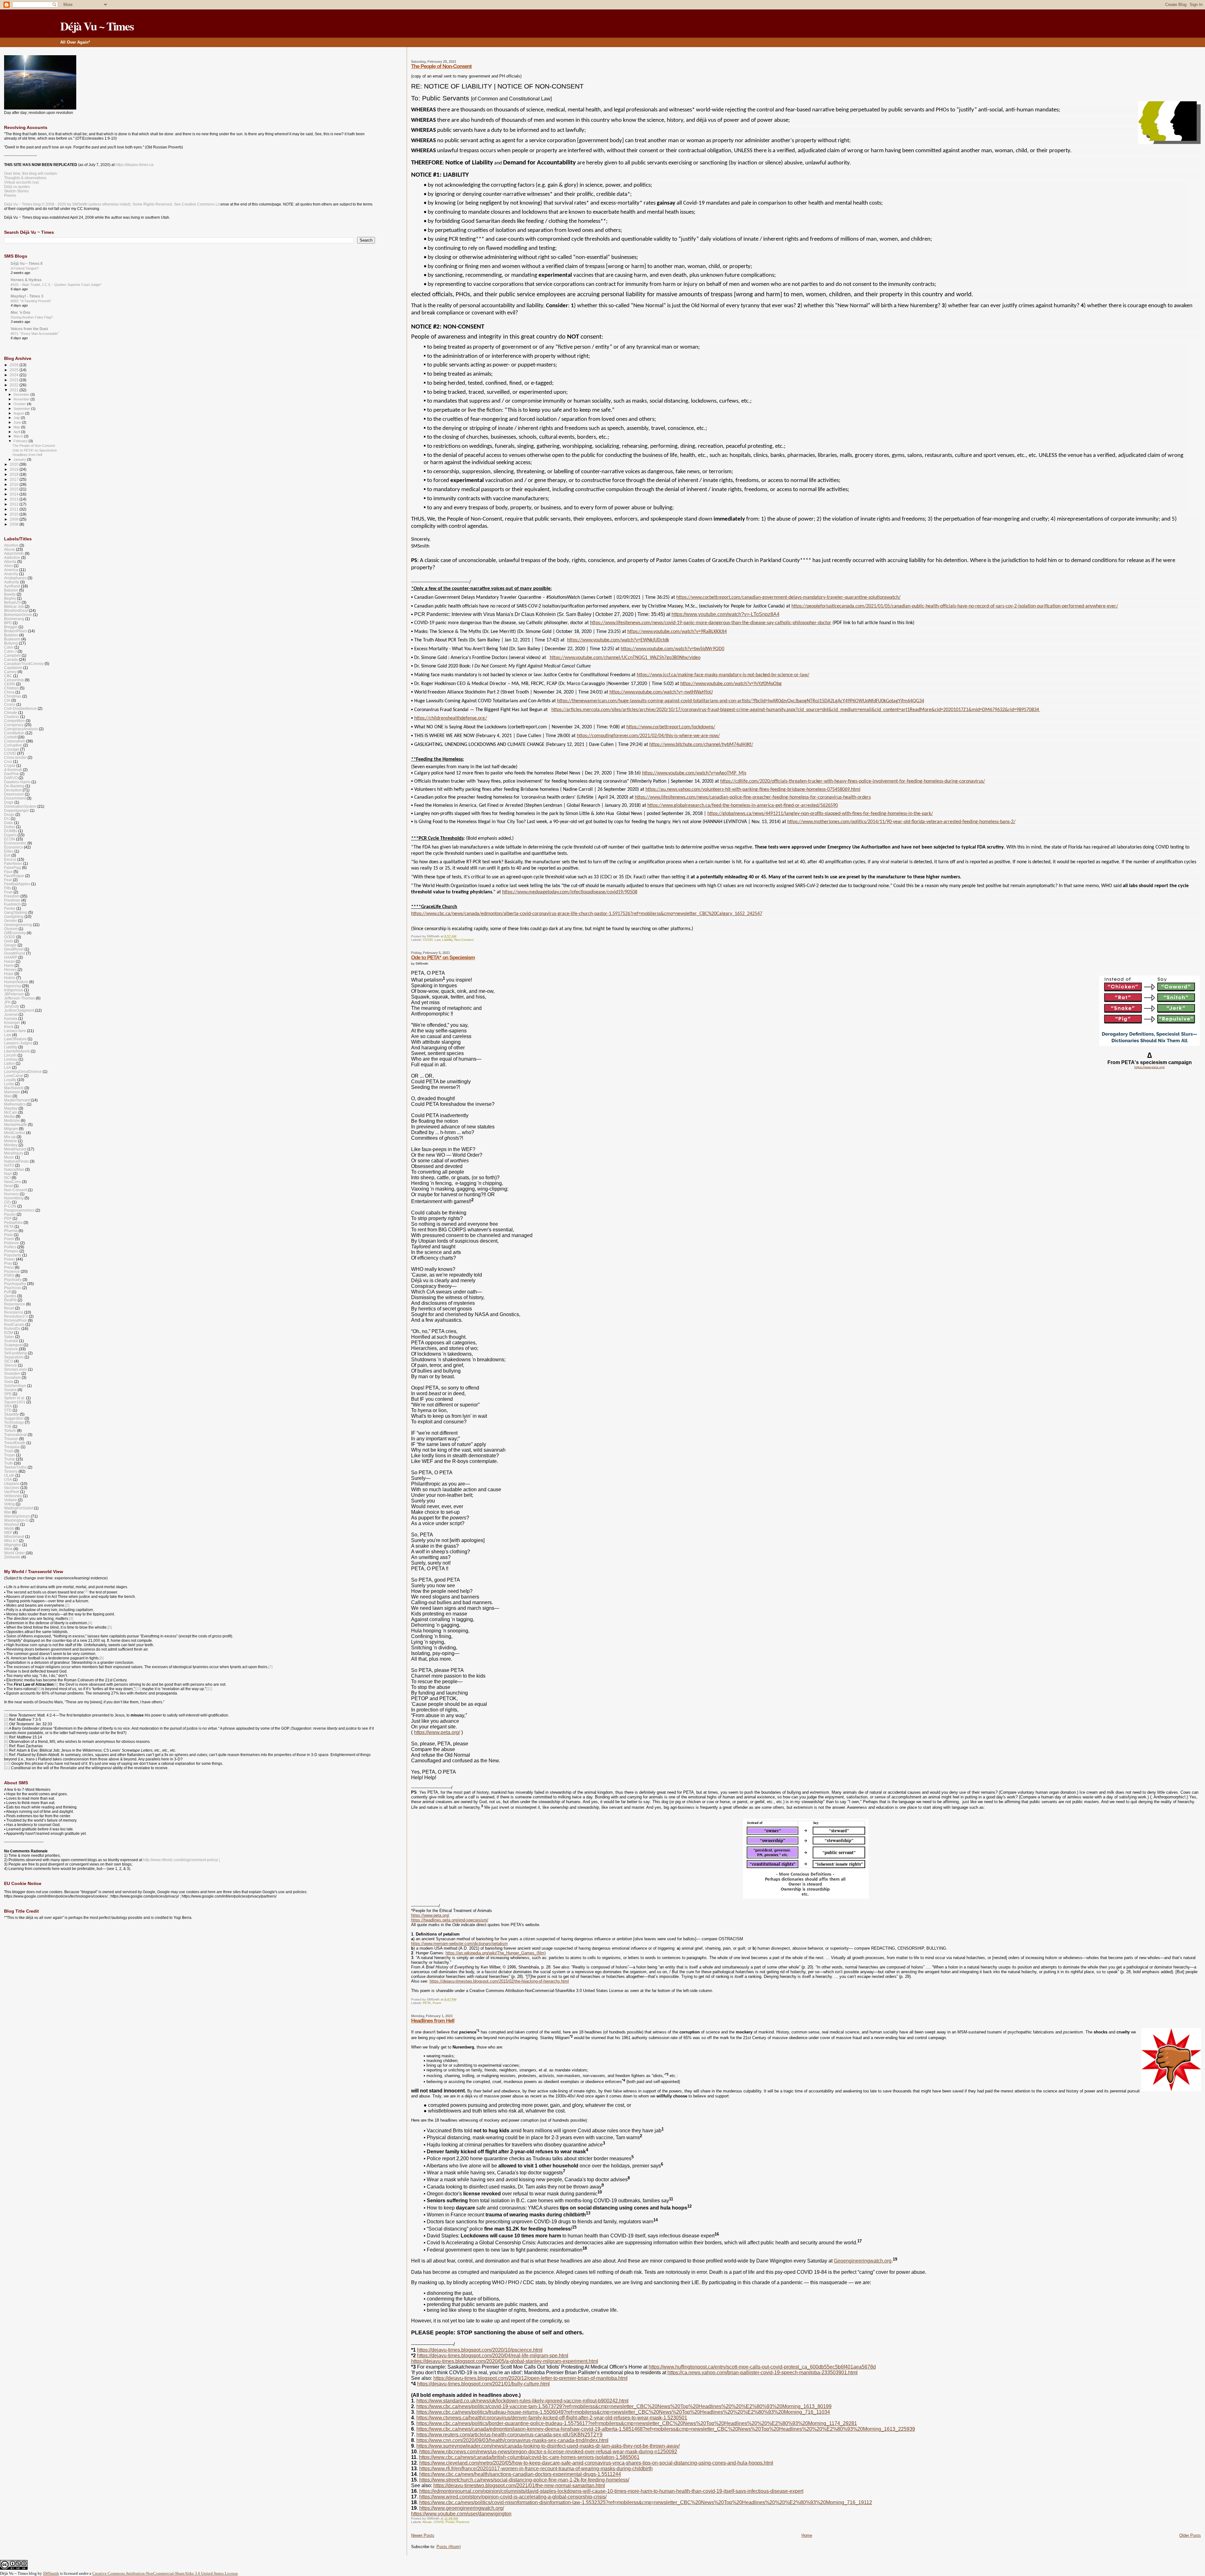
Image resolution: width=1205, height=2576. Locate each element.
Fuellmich (12, 904)
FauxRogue (14, 876)
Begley (10, 598)
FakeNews (13, 863)
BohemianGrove (18, 615)
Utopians (12, 1483)
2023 (15, 380)
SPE (8, 1394)
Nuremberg (14, 1198)
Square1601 (15, 1402)
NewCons (13, 1182)
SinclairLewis (16, 1369)
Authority (12, 582)
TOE (8, 1426)
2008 (15, 524)
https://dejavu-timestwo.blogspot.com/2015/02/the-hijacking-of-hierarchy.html (499, 1981)
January (20, 459)
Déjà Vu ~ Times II (27, 263)
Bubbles (11, 635)
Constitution (14, 733)
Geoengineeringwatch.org (863, 2261)
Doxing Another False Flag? (32, 317)
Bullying (11, 643)
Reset (9, 1308)
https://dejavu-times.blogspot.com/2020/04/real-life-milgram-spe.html (493, 2356)
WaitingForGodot (19, 1508)
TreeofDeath (15, 1443)
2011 (15, 509)
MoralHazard (15, 1149)
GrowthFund (15, 953)
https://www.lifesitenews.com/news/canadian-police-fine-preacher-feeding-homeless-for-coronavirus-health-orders (753, 797)
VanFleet (12, 1492)
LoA (8, 1067)
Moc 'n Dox (21, 312)
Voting (9, 1504)
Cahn (9, 647)
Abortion (11, 545)
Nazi (8, 1173)
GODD (10, 937)
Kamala (11, 1018)
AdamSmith (14, 553)
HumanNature (16, 982)
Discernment (15, 798)
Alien (8, 566)
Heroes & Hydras (26, 280)
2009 (15, 519)
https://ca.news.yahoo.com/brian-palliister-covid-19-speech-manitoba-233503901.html (763, 2372)
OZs (8, 1202)
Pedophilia (13, 1222)
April (17, 432)
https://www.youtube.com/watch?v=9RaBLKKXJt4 (677, 632)
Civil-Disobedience (20, 708)
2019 (15, 469)
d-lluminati (13, 770)
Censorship (14, 680)
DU (7, 819)
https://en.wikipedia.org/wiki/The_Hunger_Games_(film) (496, 1953)
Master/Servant (17, 1100)
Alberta (10, 562)
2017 (15, 479)
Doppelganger (16, 810)
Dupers (10, 835)
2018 (15, 474)
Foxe (8, 892)
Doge (9, 802)
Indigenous (14, 990)
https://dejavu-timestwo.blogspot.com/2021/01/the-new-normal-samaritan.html (519, 2485)
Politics (10, 1247)
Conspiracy (14, 725)
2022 (15, 385)
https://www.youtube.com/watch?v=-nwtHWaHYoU (661, 692)
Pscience (463, 2522)
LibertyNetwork (17, 1051)
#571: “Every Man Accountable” (35, 334)
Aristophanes (15, 578)
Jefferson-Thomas (19, 998)
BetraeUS (12, 602)
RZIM (9, 1333)
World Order (14, 1553)
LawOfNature (15, 1039)
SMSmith (51, 2573)
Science (11, 1349)
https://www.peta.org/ (1150, 1067)
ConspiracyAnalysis (21, 729)
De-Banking (14, 786)
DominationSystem (20, 806)
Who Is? (11, 1541)
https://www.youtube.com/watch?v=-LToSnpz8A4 (726, 614)
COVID (428, 940)
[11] (209, 1689)
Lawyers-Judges (18, 1043)
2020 (15, 464)
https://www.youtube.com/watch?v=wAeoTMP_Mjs (694, 773)
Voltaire (11, 1500)
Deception (13, 790)
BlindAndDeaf (16, 611)
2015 (15, 489)
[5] (110, 1627)
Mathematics (15, 1104)
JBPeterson (14, 994)
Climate (11, 712)
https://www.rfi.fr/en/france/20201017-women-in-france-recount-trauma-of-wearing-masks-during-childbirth (536, 2469)
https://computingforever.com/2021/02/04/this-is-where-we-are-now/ (648, 736)
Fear (8, 880)
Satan (9, 1337)
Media (9, 1116)
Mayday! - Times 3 (27, 296)
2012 (15, 504)
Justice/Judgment (19, 1010)
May (17, 427)
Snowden (12, 1373)
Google (10, 945)
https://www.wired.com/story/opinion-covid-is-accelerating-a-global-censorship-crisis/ (513, 2497)
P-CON (10, 1206)
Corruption (13, 745)
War (8, 1512)
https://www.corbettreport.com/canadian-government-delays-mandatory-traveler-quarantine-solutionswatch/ (788, 597)
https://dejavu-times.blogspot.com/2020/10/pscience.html (480, 2350)
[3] (71, 1619)
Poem (437, 2003)
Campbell (12, 655)
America (11, 570)
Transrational (15, 1435)
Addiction (12, 557)
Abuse (427, 2522)
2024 (15, 375)
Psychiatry (13, 1280)
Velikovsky (13, 1496)
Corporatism (15, 741)
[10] (138, 1689)
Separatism (14, 1357)
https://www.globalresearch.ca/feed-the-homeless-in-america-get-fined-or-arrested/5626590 (743, 806)
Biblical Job (14, 606)
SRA (8, 1406)
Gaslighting (14, 916)
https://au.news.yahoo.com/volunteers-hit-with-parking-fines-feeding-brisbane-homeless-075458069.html (753, 790)
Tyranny (11, 1471)
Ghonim (11, 929)
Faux (8, 872)
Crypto (10, 766)
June (18, 422)
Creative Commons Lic (201, 204)
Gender (11, 921)
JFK (7, 1002)
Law (437, 940)
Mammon (12, 1092)
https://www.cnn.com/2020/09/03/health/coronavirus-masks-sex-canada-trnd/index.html (512, 2440)
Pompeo (11, 1251)
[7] (270, 1667)
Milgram (11, 1129)
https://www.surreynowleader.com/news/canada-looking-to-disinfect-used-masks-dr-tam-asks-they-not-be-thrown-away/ (548, 2446)
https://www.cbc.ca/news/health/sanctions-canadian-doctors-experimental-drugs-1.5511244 (520, 2474)
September (22, 409)
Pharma (11, 1231)
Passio (10, 1214)
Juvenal (11, 1014)
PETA (427, 2003)
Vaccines (12, 1488)
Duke (9, 823)
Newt (8, 1186)
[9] (38, 1689)
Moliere (11, 1141)
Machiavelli (14, 1088)
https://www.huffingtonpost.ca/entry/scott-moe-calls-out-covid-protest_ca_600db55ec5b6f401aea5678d (762, 2367)
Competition (14, 721)
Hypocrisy (13, 986)
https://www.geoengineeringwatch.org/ (462, 2508)
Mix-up (10, 1137)
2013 (15, 499)
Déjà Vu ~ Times (97, 26)
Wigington (13, 1545)
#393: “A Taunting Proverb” (31, 301)
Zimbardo (12, 1557)
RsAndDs (12, 1328)
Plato (8, 1235)
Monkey (11, 1145)
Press (9, 1267)
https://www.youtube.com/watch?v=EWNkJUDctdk (618, 640)
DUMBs (11, 831)
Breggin (11, 627)
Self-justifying (16, 1353)
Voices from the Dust (29, 329)
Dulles (10, 827)
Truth (8, 1463)
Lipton (9, 1063)
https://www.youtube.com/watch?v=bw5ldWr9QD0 (672, 649)
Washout (12, 1524)
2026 (15, 365)
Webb (9, 1528)
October (20, 404)
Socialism (12, 1377)
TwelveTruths (15, 1467)
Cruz (8, 761)
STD (8, 1410)
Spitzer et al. (15, 1398)
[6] (102, 1658)
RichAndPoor (16, 1320)
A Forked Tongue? (25, 268)
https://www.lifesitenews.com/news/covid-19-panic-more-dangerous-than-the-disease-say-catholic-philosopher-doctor (711, 623)
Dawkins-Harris (17, 782)
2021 (15, 390)
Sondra (10, 1390)
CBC (8, 676)
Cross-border (15, 757)
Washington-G (16, 1520)
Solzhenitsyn (15, 1386)
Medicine (12, 1120)
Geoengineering (18, 925)
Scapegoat (13, 1345)
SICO (9, 1361)
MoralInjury (14, 1153)
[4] (90, 1623)
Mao (8, 1096)
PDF (8, 1218)
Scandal (11, 1341)
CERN (10, 684)
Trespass (12, 1447)
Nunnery (11, 1194)
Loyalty (10, 1080)
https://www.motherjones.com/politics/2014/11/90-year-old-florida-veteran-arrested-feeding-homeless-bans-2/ (901, 822)
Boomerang (14, 619)
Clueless (12, 717)
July (17, 418)
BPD (8, 623)
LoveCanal (13, 1076)
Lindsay (11, 1059)
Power (450, 2522)
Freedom (12, 896)
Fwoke (10, 908)
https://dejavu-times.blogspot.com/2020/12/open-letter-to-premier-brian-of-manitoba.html (530, 2378)
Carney (10, 672)
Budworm (12, 639)
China (9, 692)
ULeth (9, 1475)
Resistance (14, 1312)
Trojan (10, 1455)
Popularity (13, 1255)
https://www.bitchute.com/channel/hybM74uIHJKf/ (701, 745)
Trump (10, 1459)
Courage (12, 749)
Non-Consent (464, 940)
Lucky (9, 1084)
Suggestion (14, 1418)
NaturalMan (14, 1169)
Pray (8, 1263)
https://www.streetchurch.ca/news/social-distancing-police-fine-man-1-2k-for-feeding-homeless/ (524, 2480)
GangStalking (16, 912)
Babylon (11, 590)
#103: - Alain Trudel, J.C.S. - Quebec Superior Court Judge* (56, 285)
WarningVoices (17, 1516)
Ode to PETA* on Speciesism (443, 958)
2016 (15, 484)
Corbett (10, 737)
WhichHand (14, 1537)
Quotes (10, 1296)
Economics (13, 847)
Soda (9, 1382)
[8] (55, 1684)
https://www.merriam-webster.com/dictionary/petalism (459, 1944)
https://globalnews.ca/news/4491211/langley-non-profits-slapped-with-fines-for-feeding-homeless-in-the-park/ (820, 814)
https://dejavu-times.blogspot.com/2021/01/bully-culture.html (483, 2384)
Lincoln (10, 1055)
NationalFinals (16, 1161)
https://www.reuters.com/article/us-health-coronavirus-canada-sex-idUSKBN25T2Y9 (509, 2435)
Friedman (12, 900)
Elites (9, 851)
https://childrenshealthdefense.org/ (451, 718)
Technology (14, 1422)
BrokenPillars (16, 631)
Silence (11, 1365)
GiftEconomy (15, 933)
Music (9, 1157)
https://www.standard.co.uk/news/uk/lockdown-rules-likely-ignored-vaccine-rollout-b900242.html (522, 2401)
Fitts (8, 888)
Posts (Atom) (449, 2547)
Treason (11, 1439)
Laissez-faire (15, 1031)
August (19, 413)
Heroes (10, 969)
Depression (14, 794)
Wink (8, 1549)
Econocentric (15, 843)
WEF (8, 1532)
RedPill (10, 1300)
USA (8, 1479)
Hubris (10, 978)
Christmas (13, 696)
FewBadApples (17, 884)
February (21, 441)
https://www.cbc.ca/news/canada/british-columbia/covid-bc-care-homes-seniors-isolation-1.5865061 (529, 2457)
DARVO (11, 778)
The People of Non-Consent (441, 66)
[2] (67, 1605)
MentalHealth (16, 1125)
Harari (9, 961)
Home (807, 2535)
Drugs (9, 814)
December (22, 394)
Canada (11, 659)
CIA (7, 700)
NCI (7, 1178)
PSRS (9, 1275)
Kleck (9, 1027)
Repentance (15, 1304)
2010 (15, 514)
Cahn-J (10, 651)
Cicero (10, 704)
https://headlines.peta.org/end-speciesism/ (450, 1920)
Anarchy (11, 574)
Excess (10, 859)
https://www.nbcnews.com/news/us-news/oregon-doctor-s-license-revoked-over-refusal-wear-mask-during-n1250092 (548, 2452)
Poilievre (12, 1243)
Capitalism (13, 668)
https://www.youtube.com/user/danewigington (461, 2514)
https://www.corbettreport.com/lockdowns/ (671, 727)
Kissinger (12, 1023)
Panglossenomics (19, 1210)
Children (11, 688)
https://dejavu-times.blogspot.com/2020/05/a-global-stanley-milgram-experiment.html (505, 2361)
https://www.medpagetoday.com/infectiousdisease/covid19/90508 (570, 892)
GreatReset (14, 949)
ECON (10, 839)
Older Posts (1190, 2535)
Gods (9, 941)
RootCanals (14, 1324)
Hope (9, 974)
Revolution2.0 (16, 1316)
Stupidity (11, 1414)
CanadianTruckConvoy (24, 664)
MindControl (15, 1133)
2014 (15, 494)
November (22, 399)
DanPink (11, 774)
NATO (9, 1165)
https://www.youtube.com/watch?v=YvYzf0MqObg (731, 684)
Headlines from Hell (433, 2021)
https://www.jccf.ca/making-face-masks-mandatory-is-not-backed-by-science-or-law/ (723, 675)
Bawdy (10, 594)
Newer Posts (423, 2535)
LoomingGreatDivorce (23, 1071)
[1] (6, 1715)
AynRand (12, 586)
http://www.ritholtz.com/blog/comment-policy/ (181, 1860)
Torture (10, 1430)
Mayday (11, 1108)
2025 (15, 370)
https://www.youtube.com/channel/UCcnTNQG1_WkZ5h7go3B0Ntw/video (625, 658)
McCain (11, 1112)
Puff (7, 1292)
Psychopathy (15, 1284)
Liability (447, 940)
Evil (7, 855)
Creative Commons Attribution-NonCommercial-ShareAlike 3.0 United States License (165, 2573)
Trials (9, 1451)
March (19, 436)
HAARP (11, 957)
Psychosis (13, 1288)
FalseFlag (13, 868)
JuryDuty (12, 1006)
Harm (9, 965)
